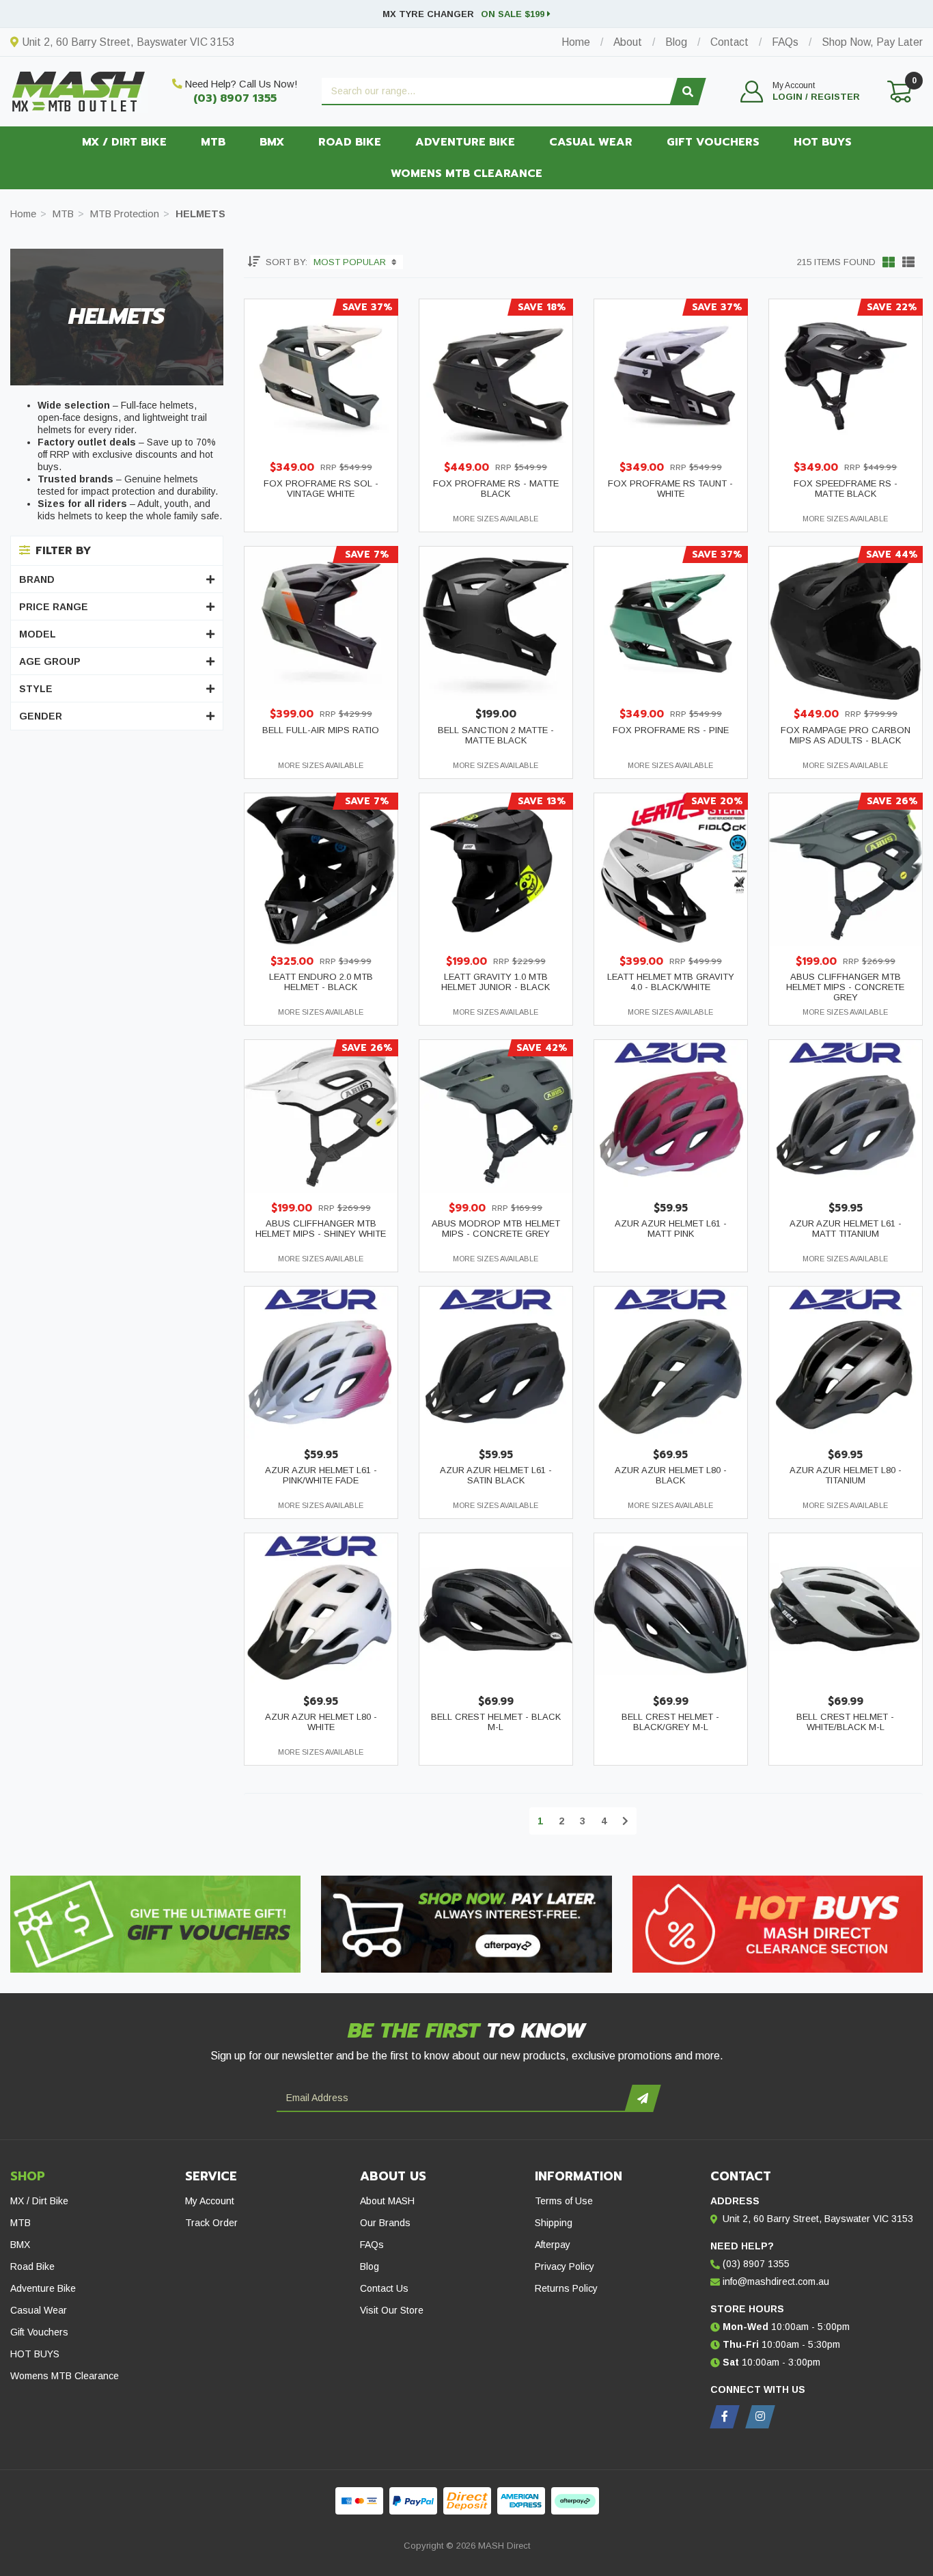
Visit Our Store (392, 2310)
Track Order (211, 2223)
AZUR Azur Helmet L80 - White (321, 1722)
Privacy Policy (565, 2266)
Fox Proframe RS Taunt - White (670, 489)
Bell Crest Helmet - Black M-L (496, 1722)
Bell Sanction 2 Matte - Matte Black (496, 735)
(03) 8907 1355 (235, 98)
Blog (370, 2266)
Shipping (554, 2223)
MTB (213, 142)
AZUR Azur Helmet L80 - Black (671, 1475)
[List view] (908, 262)
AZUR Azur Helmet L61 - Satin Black (496, 1475)
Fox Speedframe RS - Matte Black (846, 489)
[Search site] (688, 92)
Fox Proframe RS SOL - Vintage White (321, 489)
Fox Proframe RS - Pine (671, 730)
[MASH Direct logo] (79, 90)
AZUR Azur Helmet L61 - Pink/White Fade (321, 1475)
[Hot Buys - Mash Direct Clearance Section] (778, 1924)
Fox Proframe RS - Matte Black (496, 489)
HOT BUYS (823, 142)
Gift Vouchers (713, 142)
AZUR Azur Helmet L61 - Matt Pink (671, 1229)
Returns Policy (566, 2288)
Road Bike (350, 142)
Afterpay (553, 2245)
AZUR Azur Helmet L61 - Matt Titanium (846, 1229)
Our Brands (385, 2223)
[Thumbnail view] (889, 262)
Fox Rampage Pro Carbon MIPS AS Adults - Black (846, 735)
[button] (800, 92)
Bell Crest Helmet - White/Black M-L (845, 1722)
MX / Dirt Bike (124, 142)
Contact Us (384, 2288)
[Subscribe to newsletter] (642, 2098)
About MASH (387, 2201)
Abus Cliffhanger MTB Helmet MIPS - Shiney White (321, 1229)
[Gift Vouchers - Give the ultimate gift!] (155, 1924)
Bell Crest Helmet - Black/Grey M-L (670, 1722)
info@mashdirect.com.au (776, 2282)
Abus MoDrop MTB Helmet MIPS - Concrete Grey (496, 1229)
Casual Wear (591, 142)
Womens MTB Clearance (466, 174)
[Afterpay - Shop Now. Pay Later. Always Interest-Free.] (466, 1924)
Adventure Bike (465, 142)
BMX (272, 142)
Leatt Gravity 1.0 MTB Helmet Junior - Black (496, 982)
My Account (210, 2201)
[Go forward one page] (625, 1821)
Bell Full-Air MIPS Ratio (321, 730)
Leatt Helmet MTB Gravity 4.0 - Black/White (671, 982)
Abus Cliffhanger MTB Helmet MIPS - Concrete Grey (845, 987)
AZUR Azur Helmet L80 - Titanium (846, 1475)
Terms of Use (564, 2201)
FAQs (372, 2245)
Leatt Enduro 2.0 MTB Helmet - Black (321, 982)
